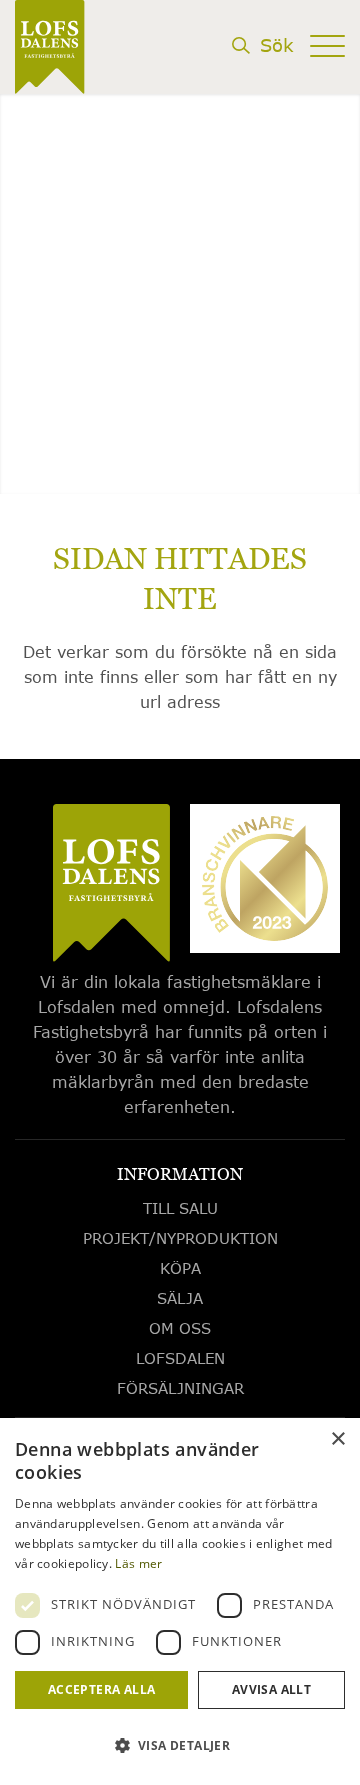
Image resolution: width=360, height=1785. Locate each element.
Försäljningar (180, 1388)
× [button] (337, 1439)
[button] (180, 1746)
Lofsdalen (180, 1358)
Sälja (180, 1298)
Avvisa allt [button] (271, 1689)
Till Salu (180, 1208)
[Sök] (262, 77)
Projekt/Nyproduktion (180, 1238)
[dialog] (180, 1601)
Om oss (180, 1328)
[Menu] (327, 77)
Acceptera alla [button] (102, 1689)
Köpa (180, 1268)
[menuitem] (262, 81)
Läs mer (138, 1563)
